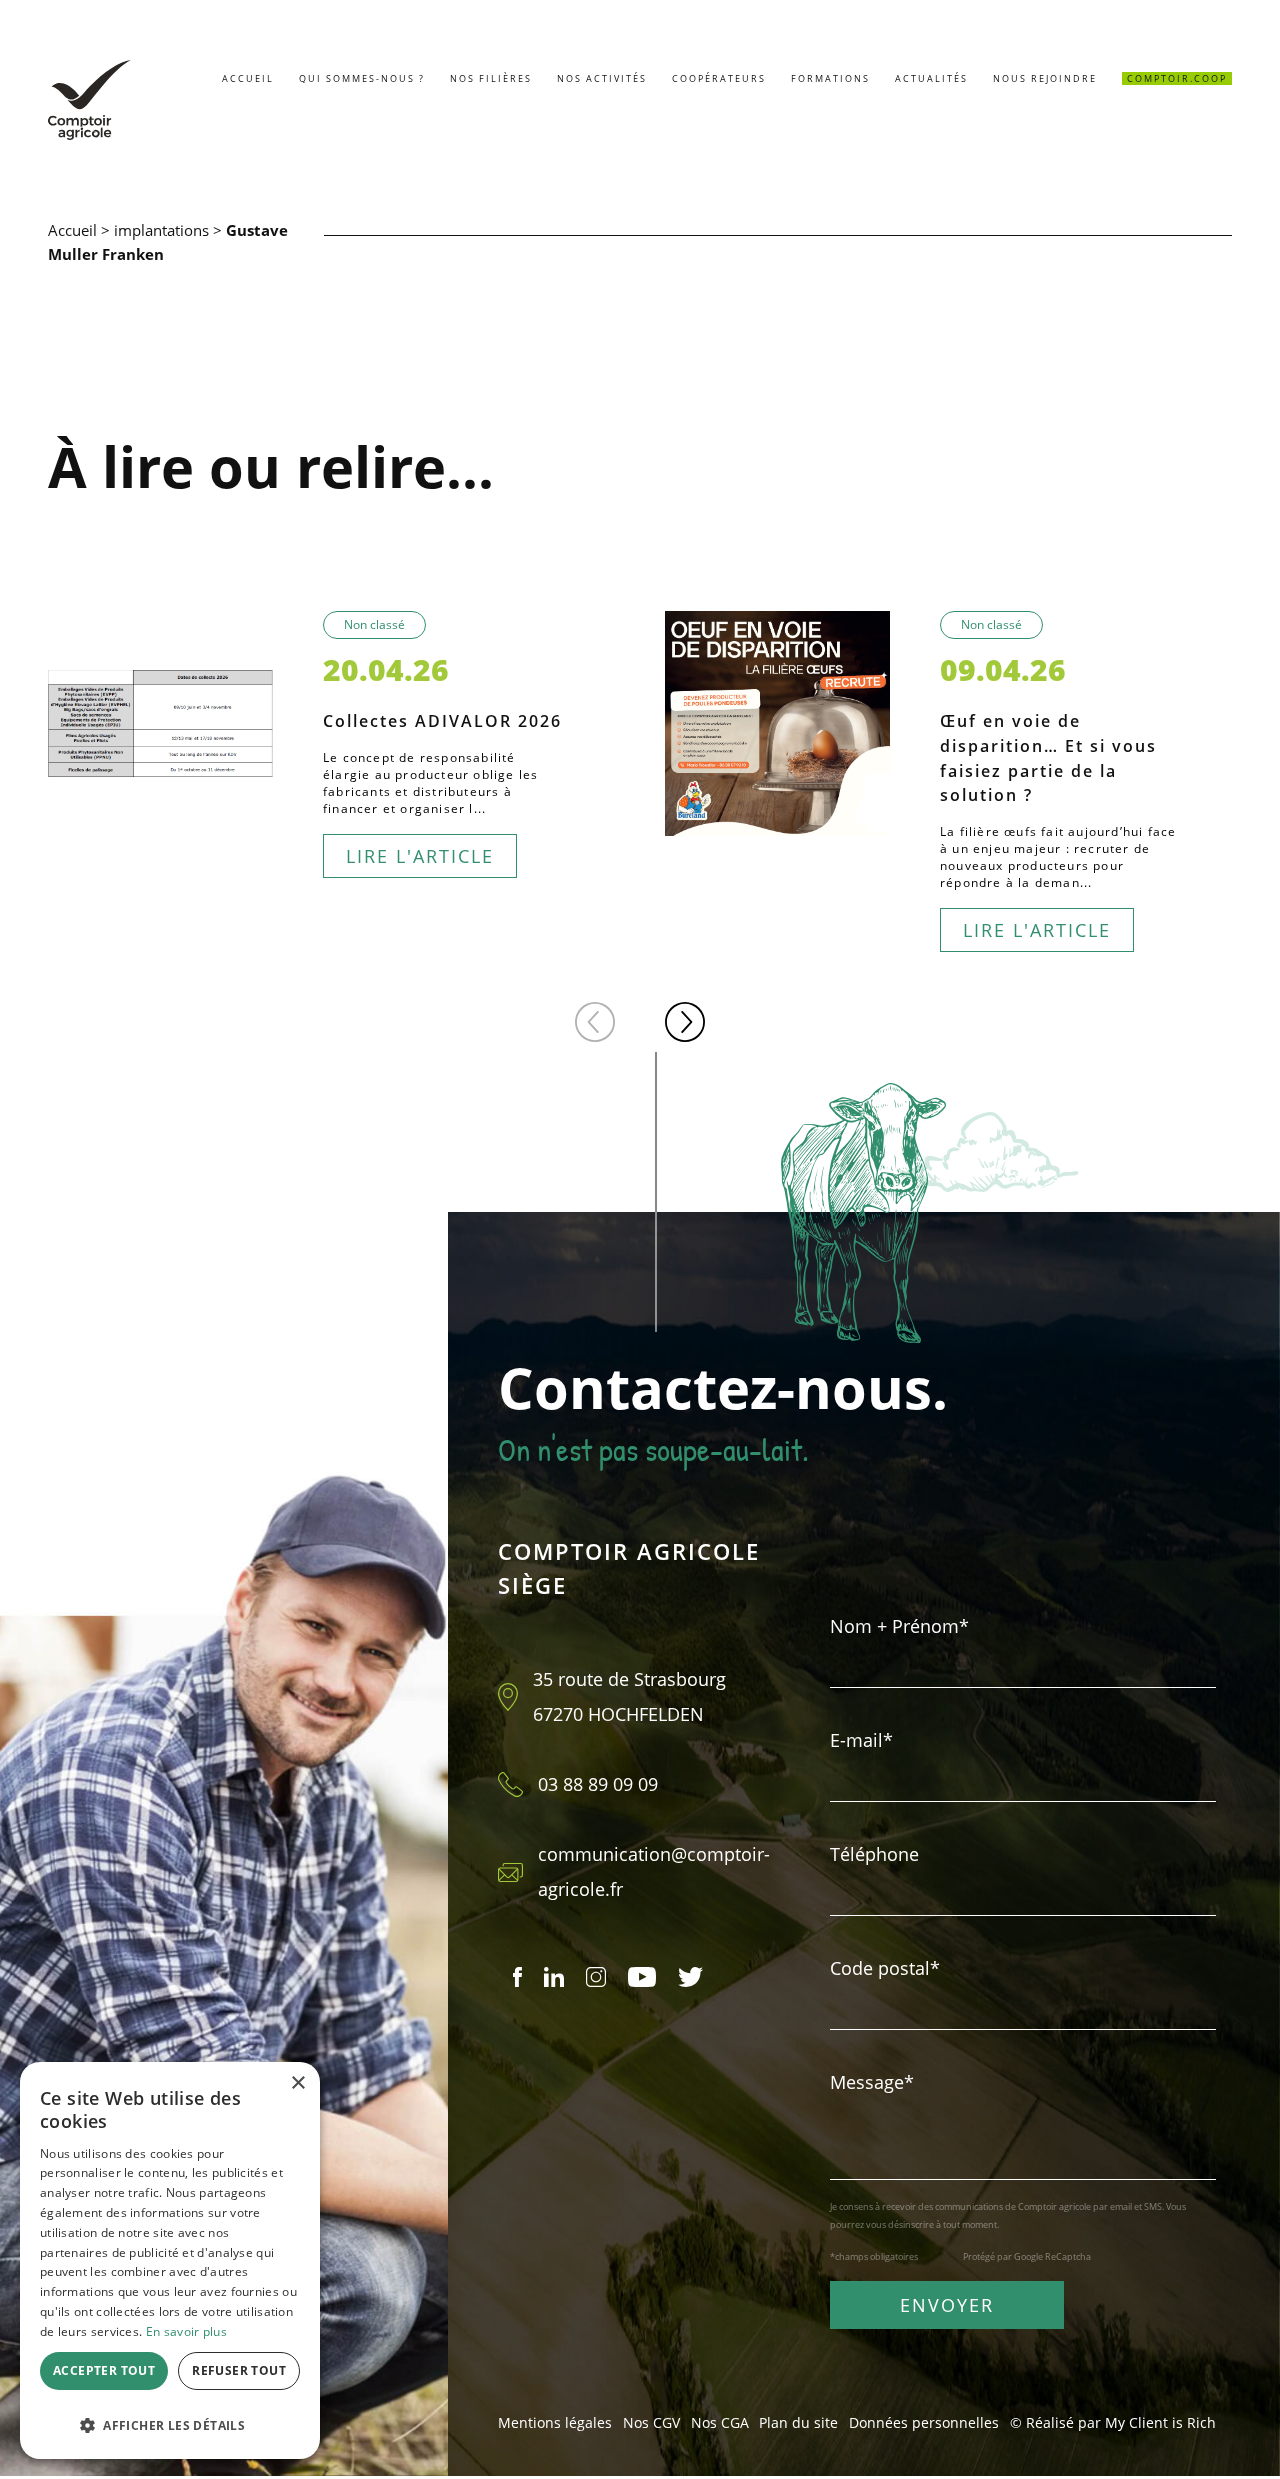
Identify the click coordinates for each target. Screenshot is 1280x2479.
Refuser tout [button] (239, 2370)
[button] (595, 1022)
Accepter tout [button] (104, 2370)
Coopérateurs (719, 78)
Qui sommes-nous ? (362, 78)
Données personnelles (924, 2422)
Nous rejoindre (1045, 78)
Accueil (248, 78)
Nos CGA (720, 2422)
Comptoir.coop (1177, 78)
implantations (161, 230)
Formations (830, 78)
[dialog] (170, 2260)
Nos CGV (651, 2422)
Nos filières (491, 78)
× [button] (297, 2083)
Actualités (931, 78)
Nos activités (602, 78)
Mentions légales (555, 2422)
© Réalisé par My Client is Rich (1113, 2422)
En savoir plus (186, 2331)
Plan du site (798, 2422)
